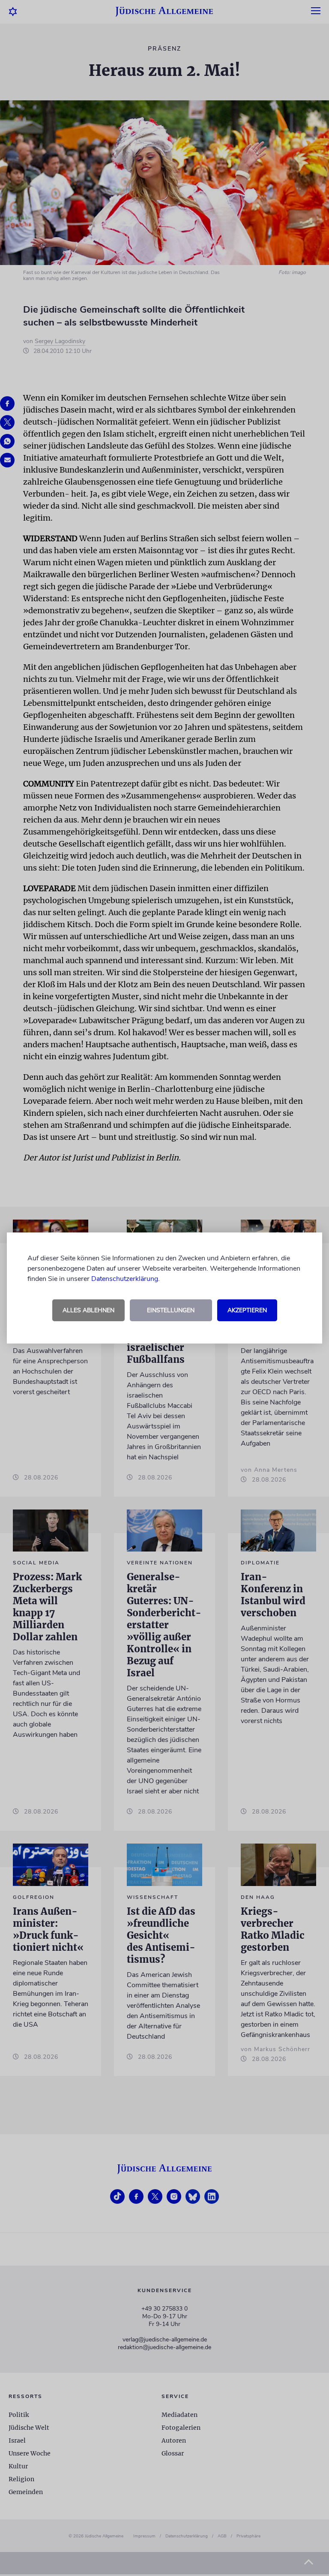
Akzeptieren (247, 1310)
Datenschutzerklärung (125, 1279)
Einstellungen (171, 1310)
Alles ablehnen (88, 1310)
